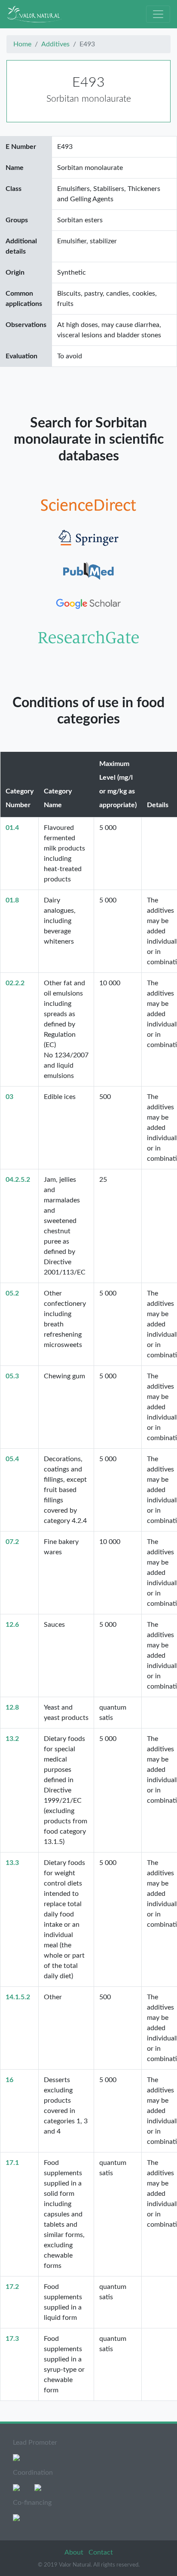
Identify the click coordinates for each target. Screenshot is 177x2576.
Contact (101, 2552)
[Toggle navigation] (158, 14)
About (75, 2552)
